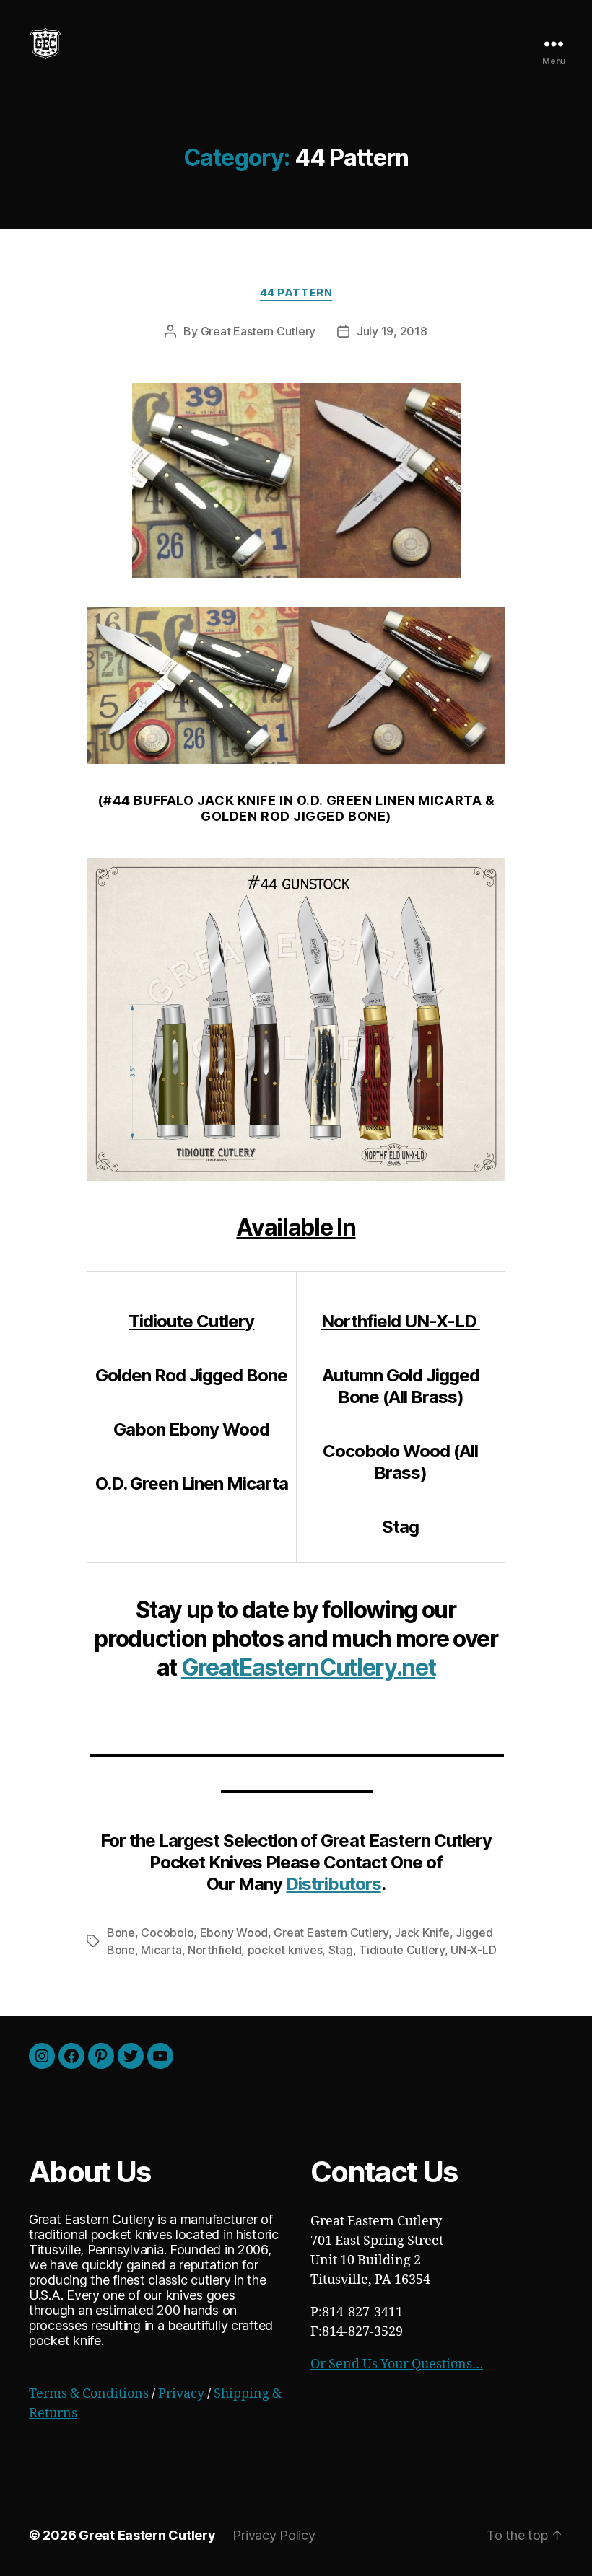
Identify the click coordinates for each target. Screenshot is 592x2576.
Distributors (333, 1884)
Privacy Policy (274, 2535)
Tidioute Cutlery (402, 1950)
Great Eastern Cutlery (258, 331)
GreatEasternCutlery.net (308, 1667)
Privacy (181, 2394)
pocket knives (285, 1950)
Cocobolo (167, 1933)
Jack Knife (422, 1933)
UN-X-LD (473, 1950)
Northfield (214, 1950)
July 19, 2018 (392, 331)
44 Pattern (296, 293)
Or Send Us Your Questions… (397, 2364)
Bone (121, 1933)
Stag (341, 1950)
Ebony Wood (234, 1933)
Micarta (161, 1950)
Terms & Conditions (89, 2394)
